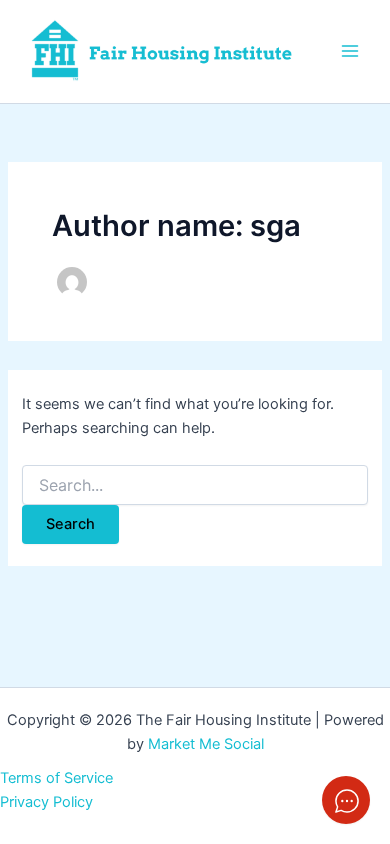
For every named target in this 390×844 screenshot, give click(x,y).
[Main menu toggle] (350, 51)
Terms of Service (56, 778)
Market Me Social (206, 744)
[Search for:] (194, 485)
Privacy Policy (46, 802)
